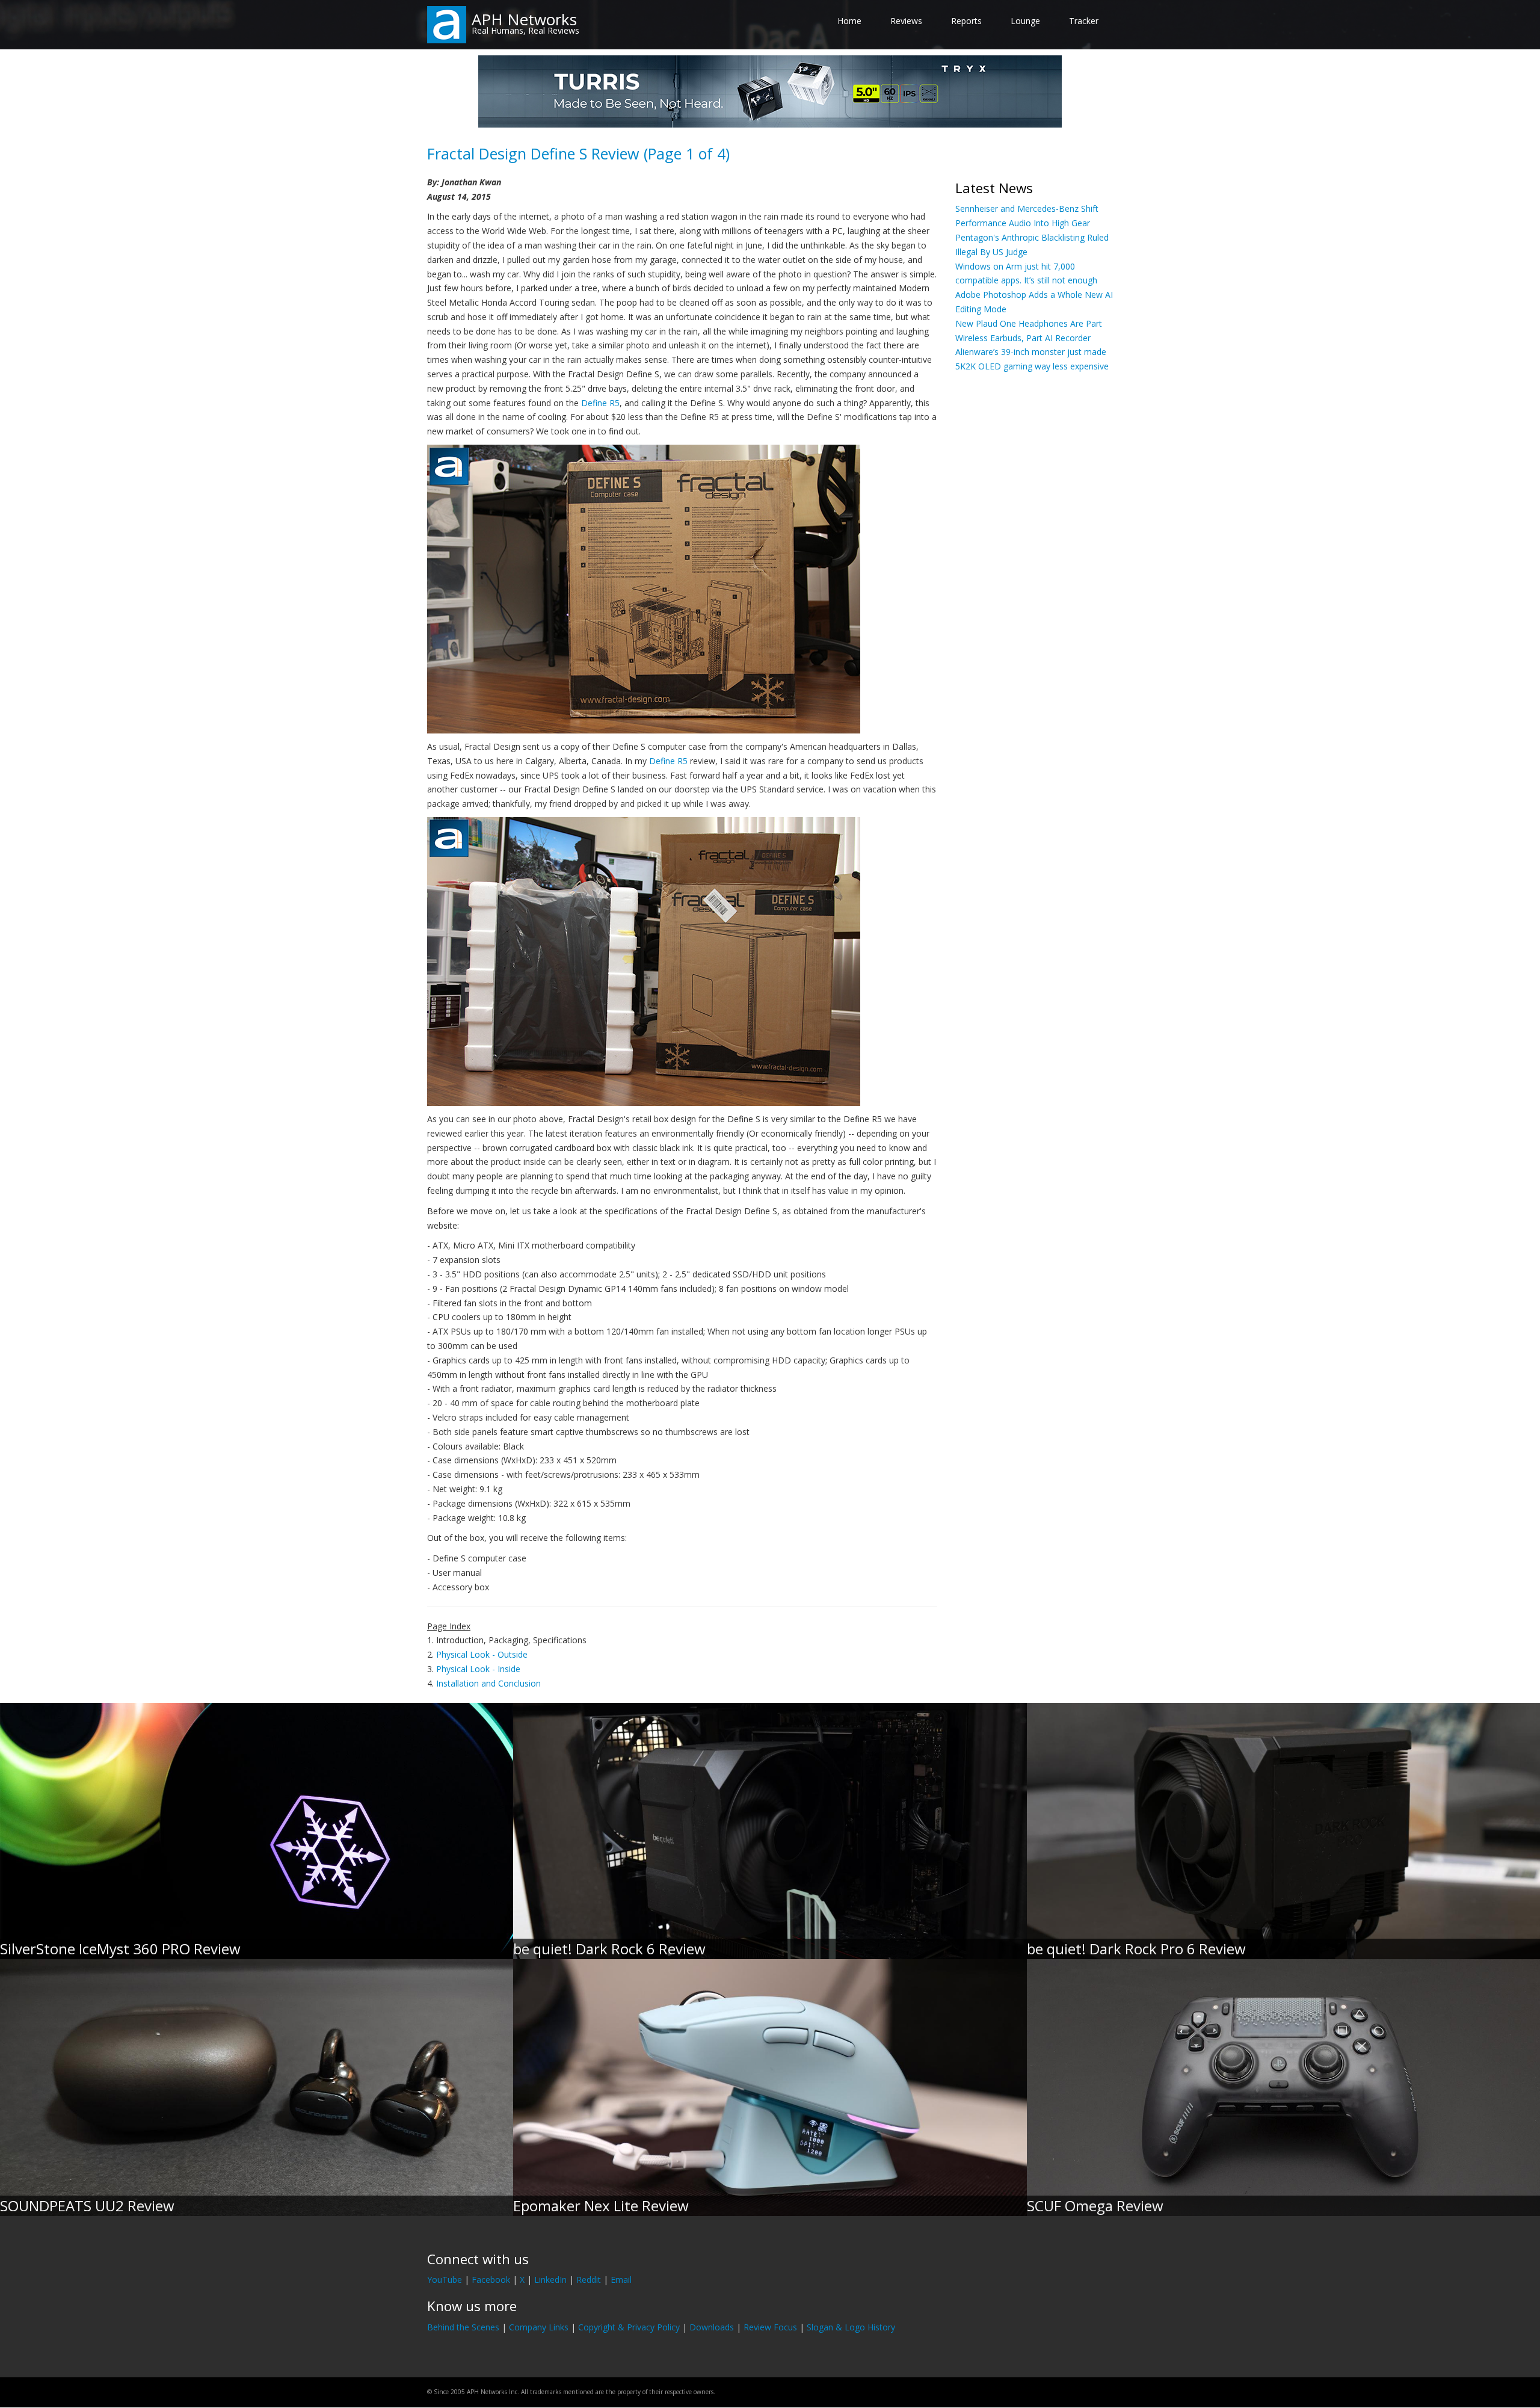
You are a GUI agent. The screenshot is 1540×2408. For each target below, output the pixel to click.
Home (849, 21)
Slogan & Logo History (851, 2327)
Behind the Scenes (463, 2327)
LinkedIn (550, 2280)
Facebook (491, 2280)
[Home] (447, 24)
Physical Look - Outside (482, 1654)
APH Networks (524, 19)
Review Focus (770, 2327)
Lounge (1025, 21)
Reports (966, 21)
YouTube (445, 2280)
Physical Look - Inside (478, 1669)
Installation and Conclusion (488, 1683)
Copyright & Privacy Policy (629, 2327)
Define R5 (600, 403)
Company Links (539, 2327)
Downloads (712, 2327)
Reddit (589, 2280)
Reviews (906, 21)
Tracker (1084, 21)
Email (621, 2280)
